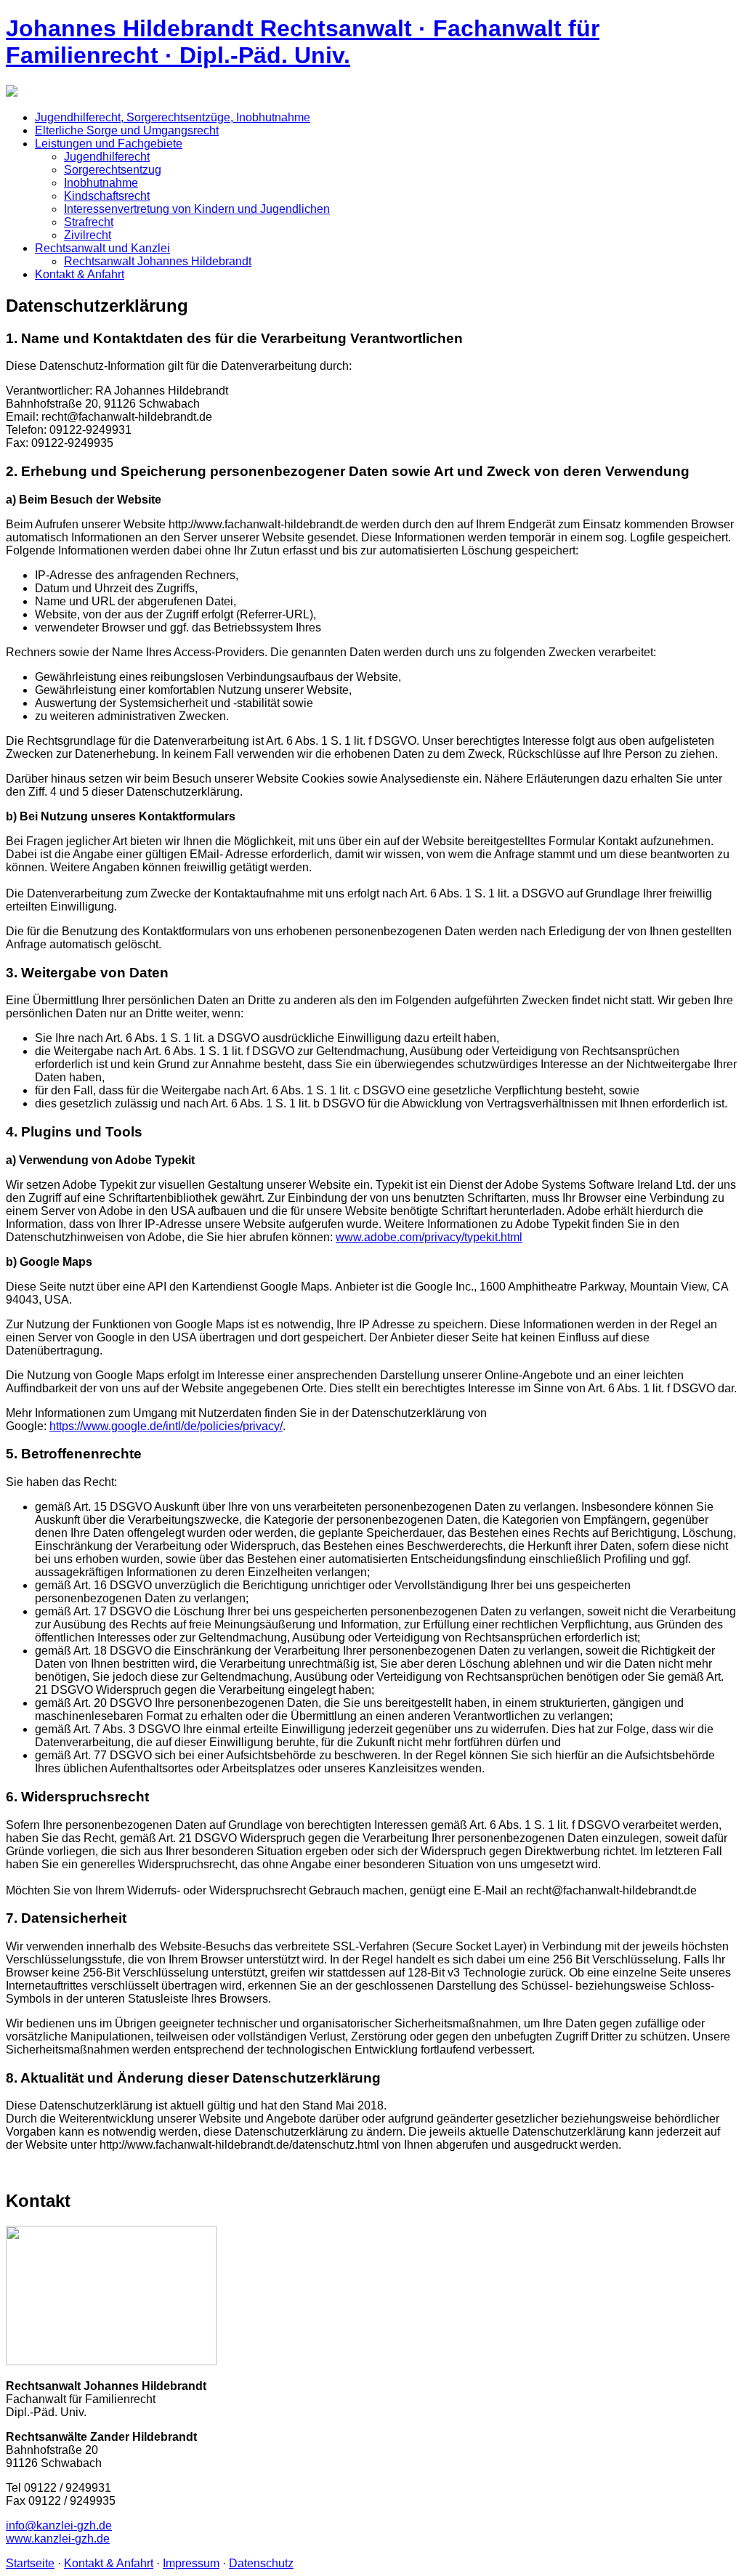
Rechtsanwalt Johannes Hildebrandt (158, 261)
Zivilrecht (88, 235)
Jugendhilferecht (107, 157)
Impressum (191, 2563)
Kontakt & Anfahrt (80, 274)
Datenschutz (261, 2563)
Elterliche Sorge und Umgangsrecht (127, 130)
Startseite (30, 2563)
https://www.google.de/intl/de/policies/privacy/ (166, 1426)
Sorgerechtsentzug (113, 170)
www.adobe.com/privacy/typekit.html (429, 1237)
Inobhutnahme (101, 183)
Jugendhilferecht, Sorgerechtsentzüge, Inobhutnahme (173, 117)
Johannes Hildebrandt (303, 42)
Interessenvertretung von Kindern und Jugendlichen (197, 209)
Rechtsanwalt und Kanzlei (102, 248)
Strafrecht (89, 222)
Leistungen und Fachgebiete (109, 144)
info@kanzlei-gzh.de (59, 2525)
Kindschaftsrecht (107, 196)
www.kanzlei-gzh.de (58, 2539)
